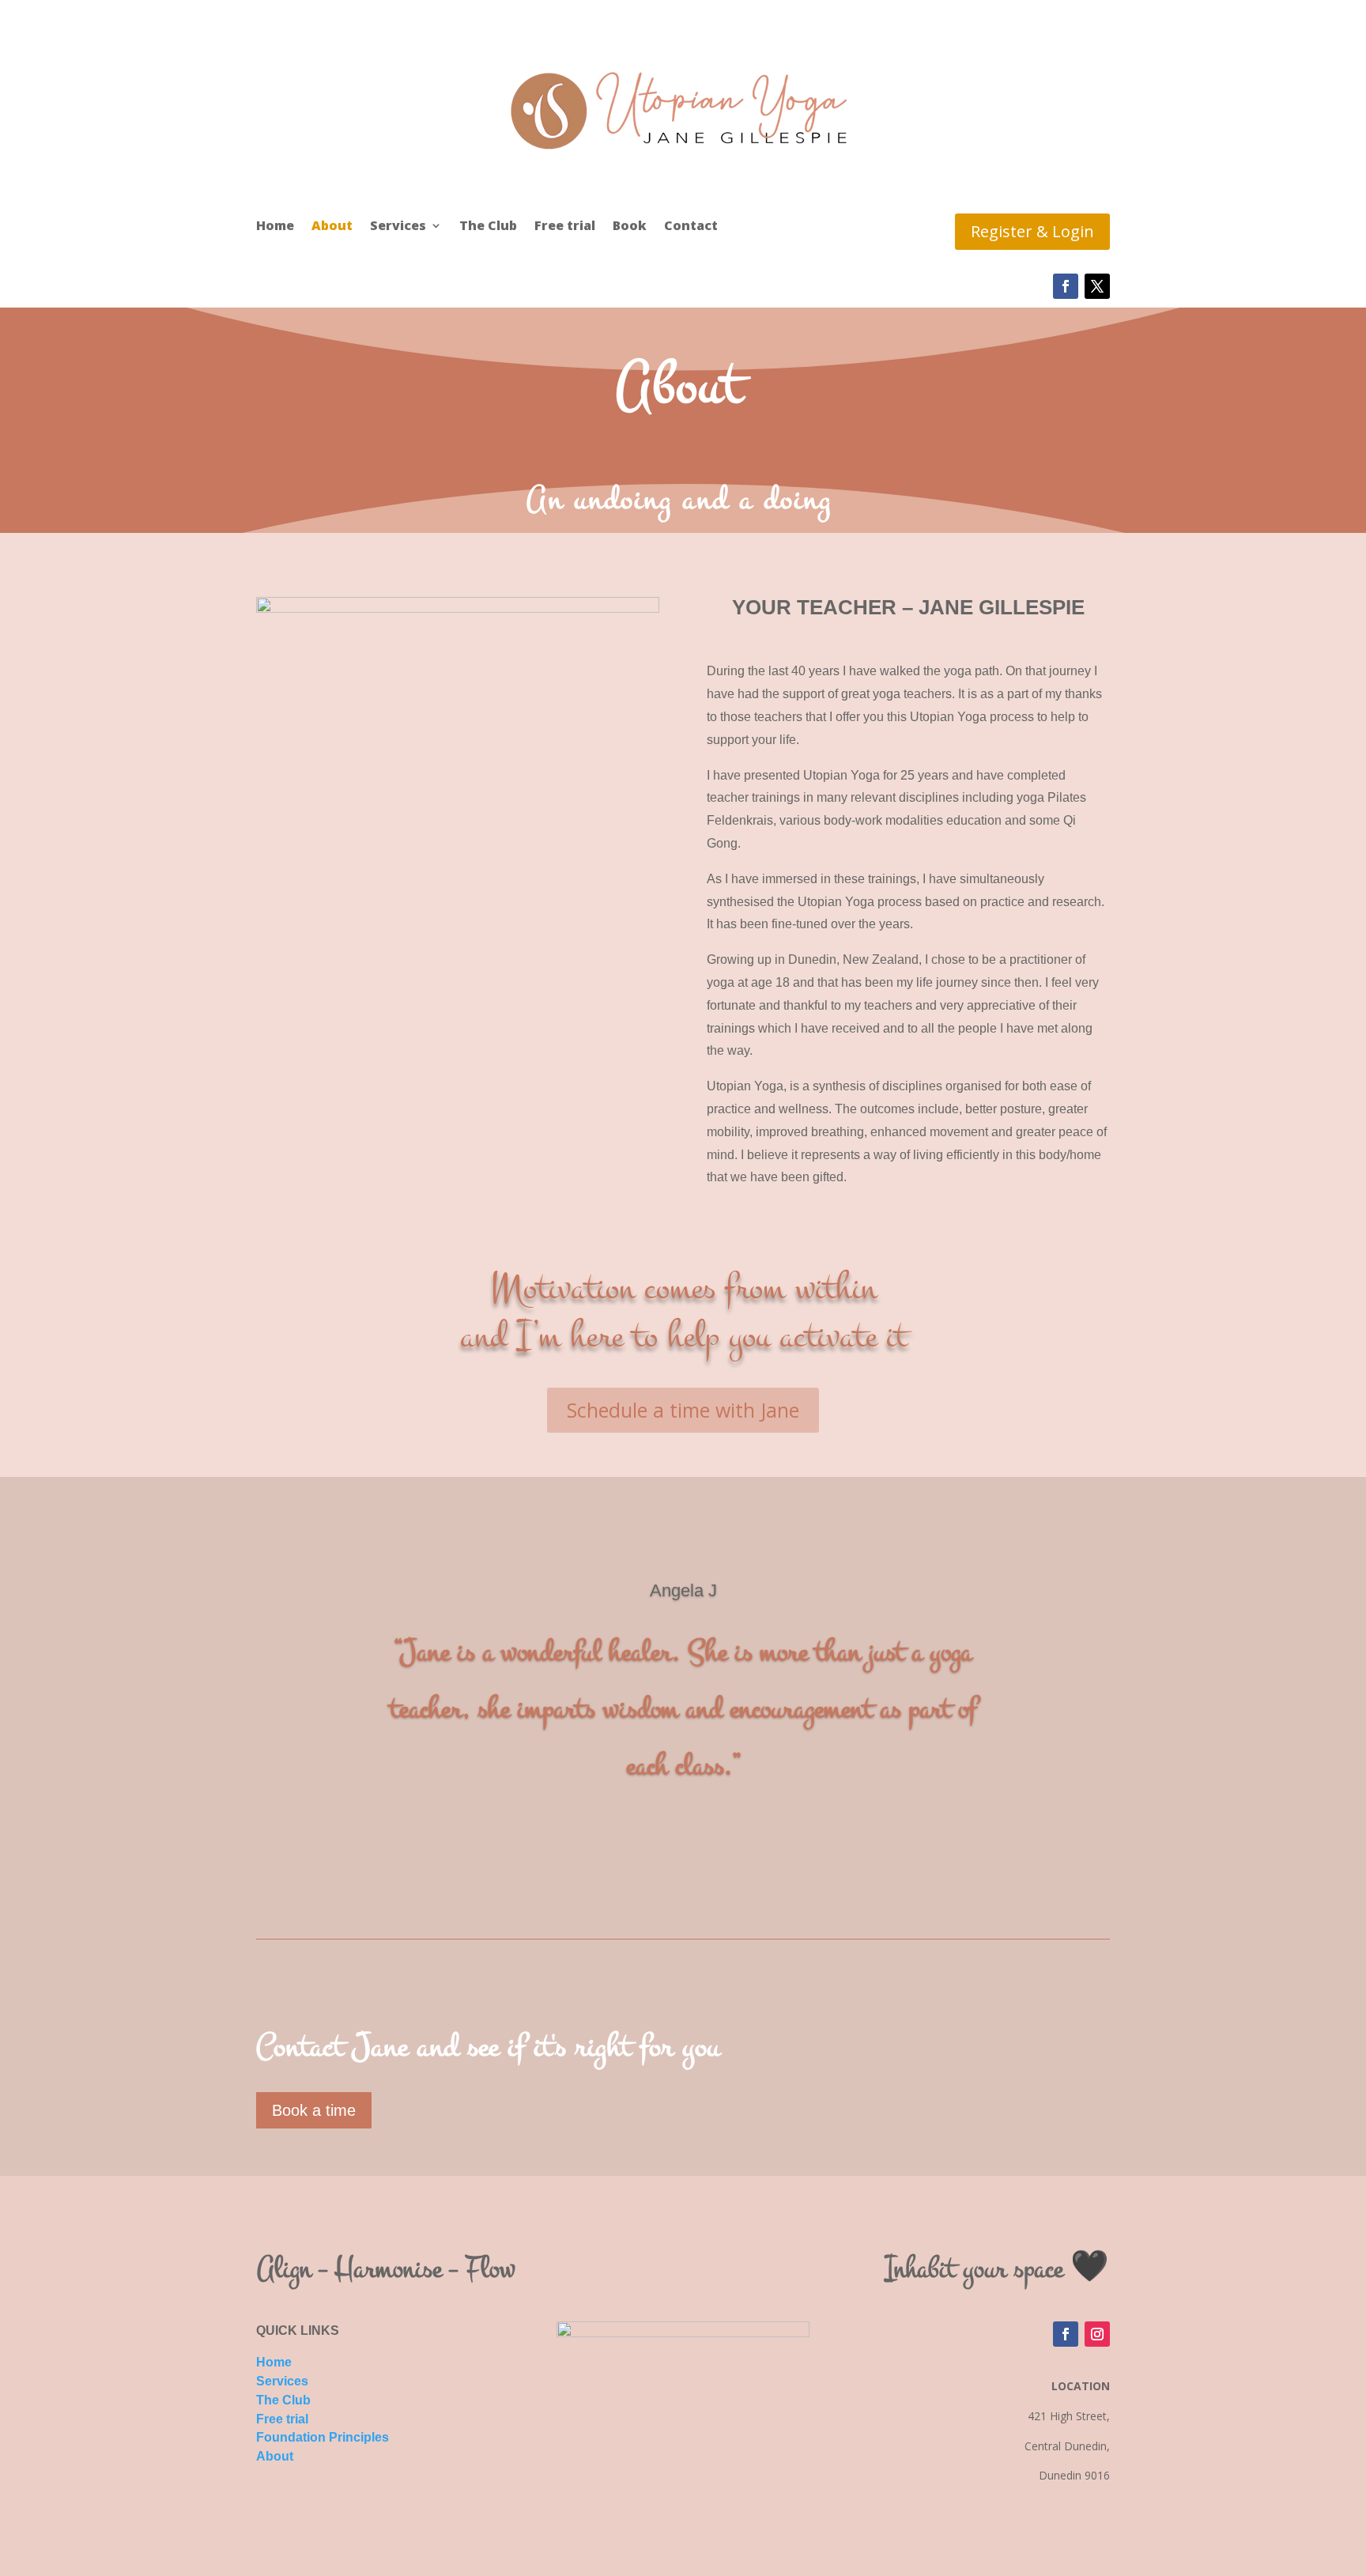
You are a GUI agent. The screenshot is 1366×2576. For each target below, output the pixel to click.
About (332, 227)
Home (275, 227)
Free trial (565, 227)
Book (630, 227)
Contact (691, 227)
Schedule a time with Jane (683, 1410)
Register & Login (1032, 231)
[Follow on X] (1097, 286)
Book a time (314, 2110)
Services (398, 227)
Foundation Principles (323, 2437)
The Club (488, 227)
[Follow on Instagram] (1097, 2334)
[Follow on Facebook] (1066, 286)
